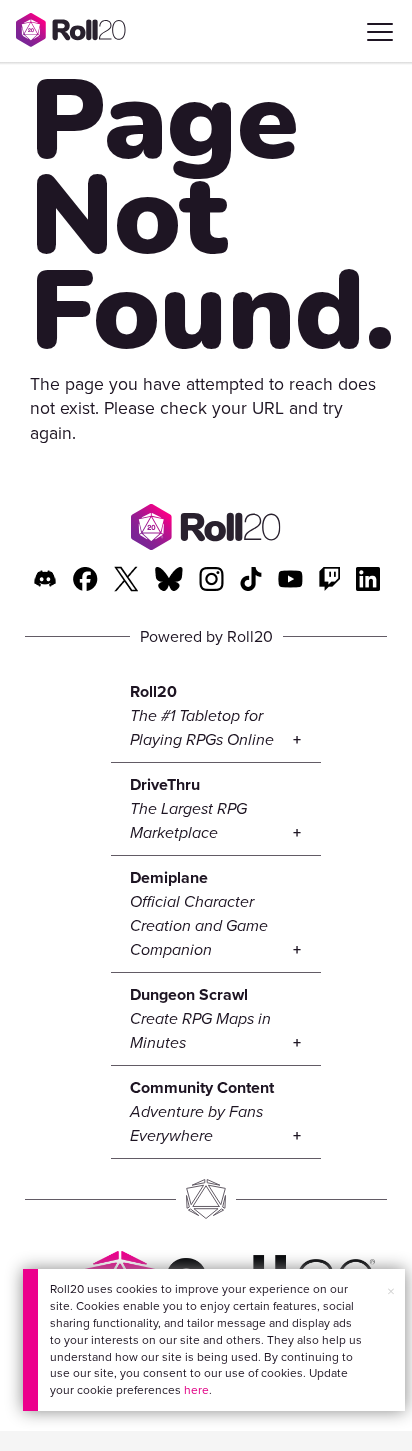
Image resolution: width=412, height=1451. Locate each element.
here (196, 1389)
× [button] (391, 1291)
